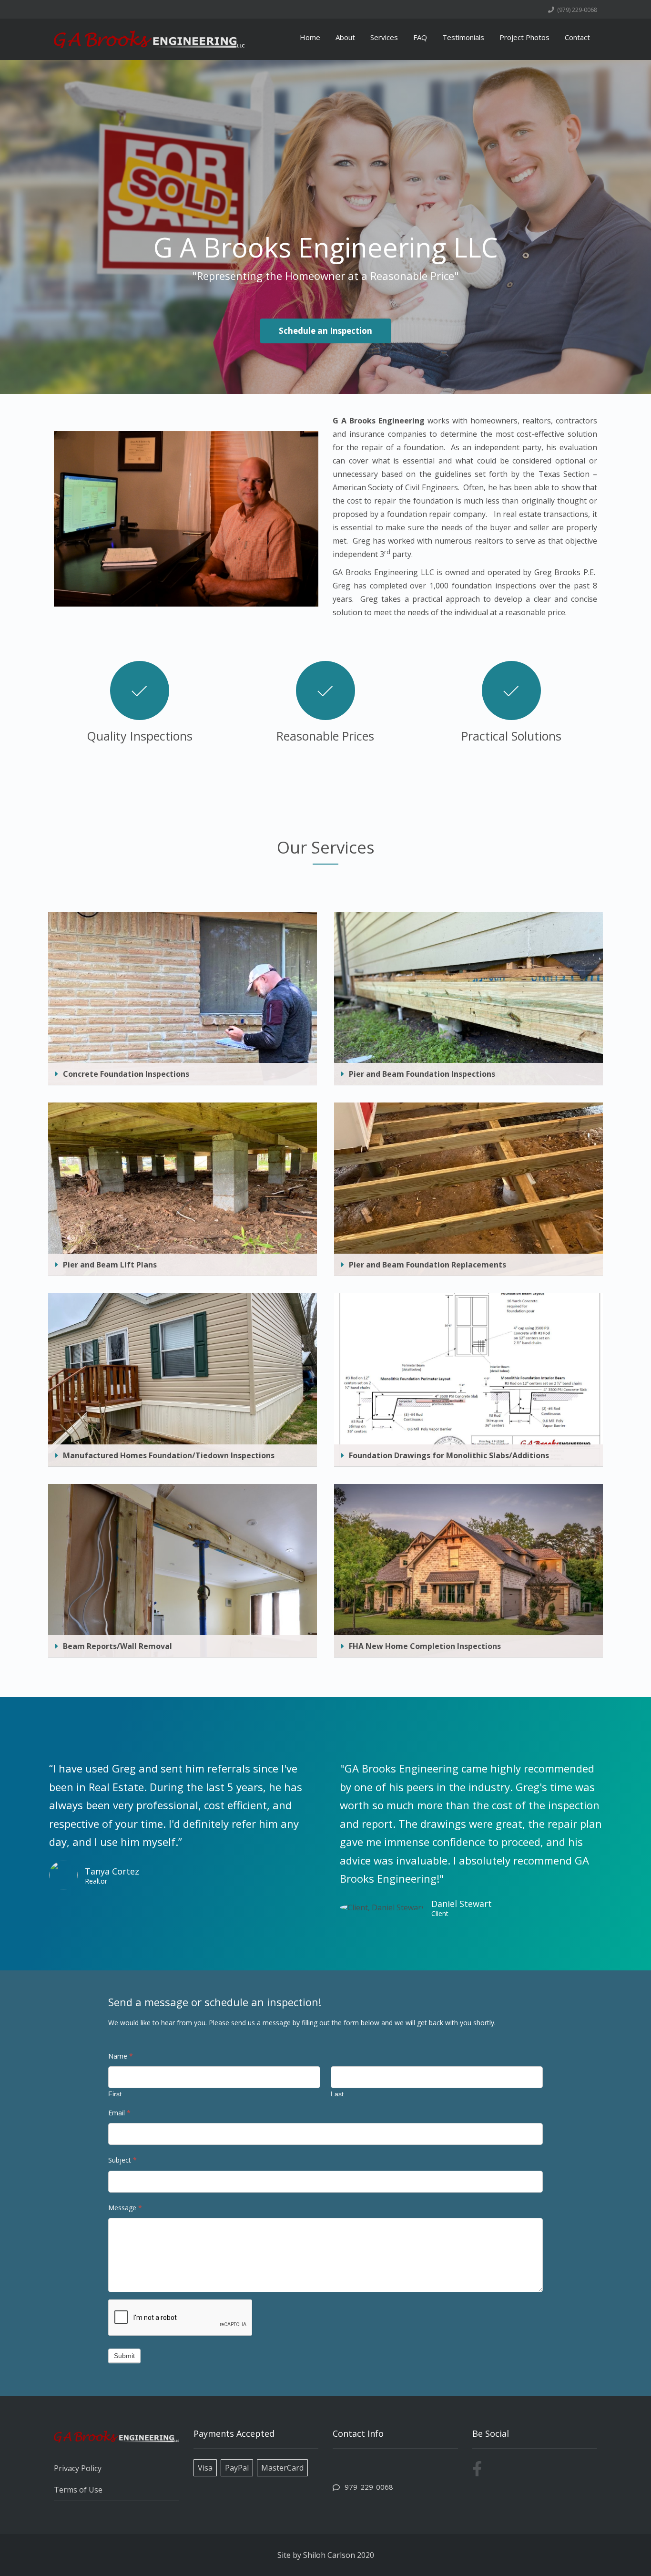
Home (310, 37)
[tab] (183, 1074)
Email (119, 2113)
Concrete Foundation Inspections (126, 1074)
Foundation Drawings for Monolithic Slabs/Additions (449, 1455)
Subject (122, 2160)
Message (125, 2208)
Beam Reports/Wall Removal (117, 1646)
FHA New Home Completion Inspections (425, 1646)
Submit (124, 2356)
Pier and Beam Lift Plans (110, 1265)
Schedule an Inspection (325, 331)
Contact (577, 37)
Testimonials (463, 37)
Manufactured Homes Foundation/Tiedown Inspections (169, 1455)
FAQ (420, 37)
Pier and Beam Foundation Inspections (422, 1074)
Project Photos (524, 37)
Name (121, 2056)
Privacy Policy (78, 2468)
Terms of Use (78, 2490)
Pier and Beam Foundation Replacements (427, 1265)
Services (384, 37)
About (345, 37)
